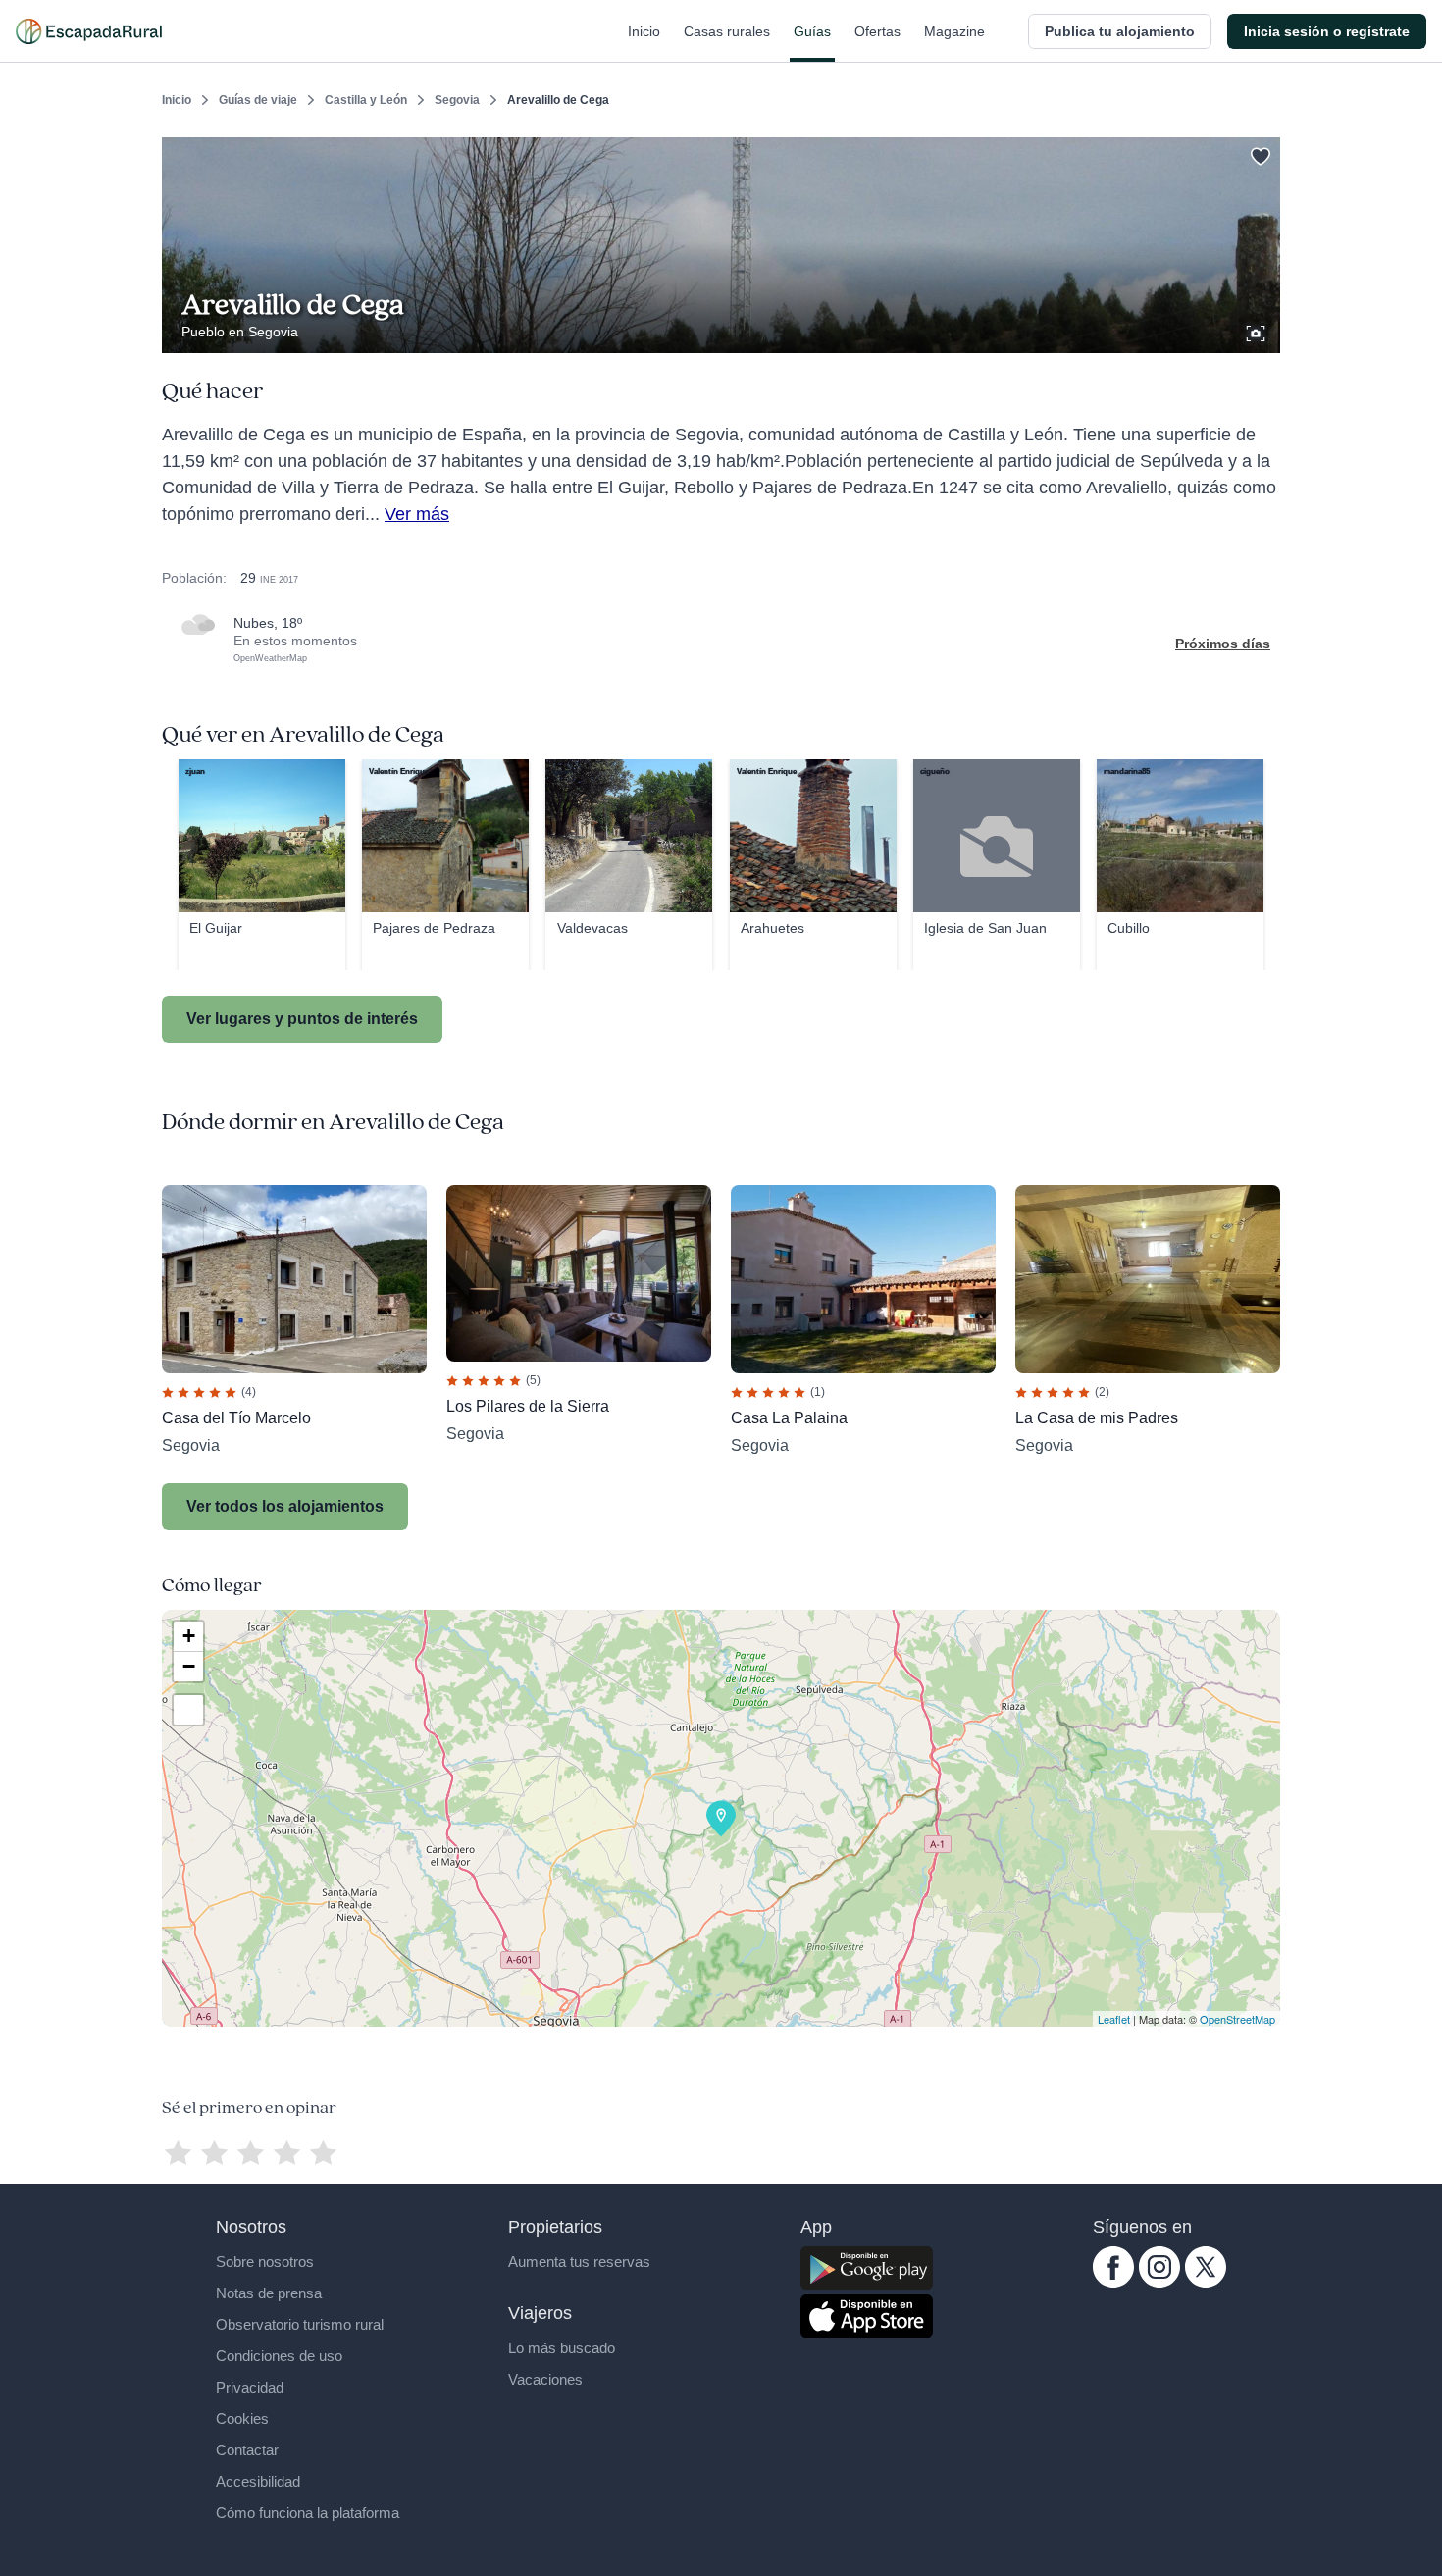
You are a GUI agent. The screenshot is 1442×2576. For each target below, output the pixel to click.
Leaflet (1114, 2019)
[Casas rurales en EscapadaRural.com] (89, 31)
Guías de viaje (258, 100)
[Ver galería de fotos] (1258, 331)
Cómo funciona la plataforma (308, 2513)
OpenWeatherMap (270, 658)
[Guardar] (1259, 153)
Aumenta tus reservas (579, 2262)
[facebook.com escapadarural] (1113, 2283)
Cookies (242, 2419)
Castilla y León (366, 100)
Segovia (457, 100)
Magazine (954, 31)
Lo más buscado (562, 2348)
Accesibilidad (258, 2481)
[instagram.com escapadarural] (1159, 2283)
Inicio (644, 31)
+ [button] (189, 1636)
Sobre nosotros (265, 2262)
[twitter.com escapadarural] (1206, 2283)
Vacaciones (545, 2379)
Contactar (247, 2450)
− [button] (189, 1666)
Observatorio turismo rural (300, 2324)
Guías (812, 31)
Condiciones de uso (279, 2356)
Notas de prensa (269, 2293)
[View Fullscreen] (188, 1710)
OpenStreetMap (1237, 2019)
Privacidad (250, 2387)
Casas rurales (727, 31)
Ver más (417, 514)
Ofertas (877, 31)
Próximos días (1223, 644)
